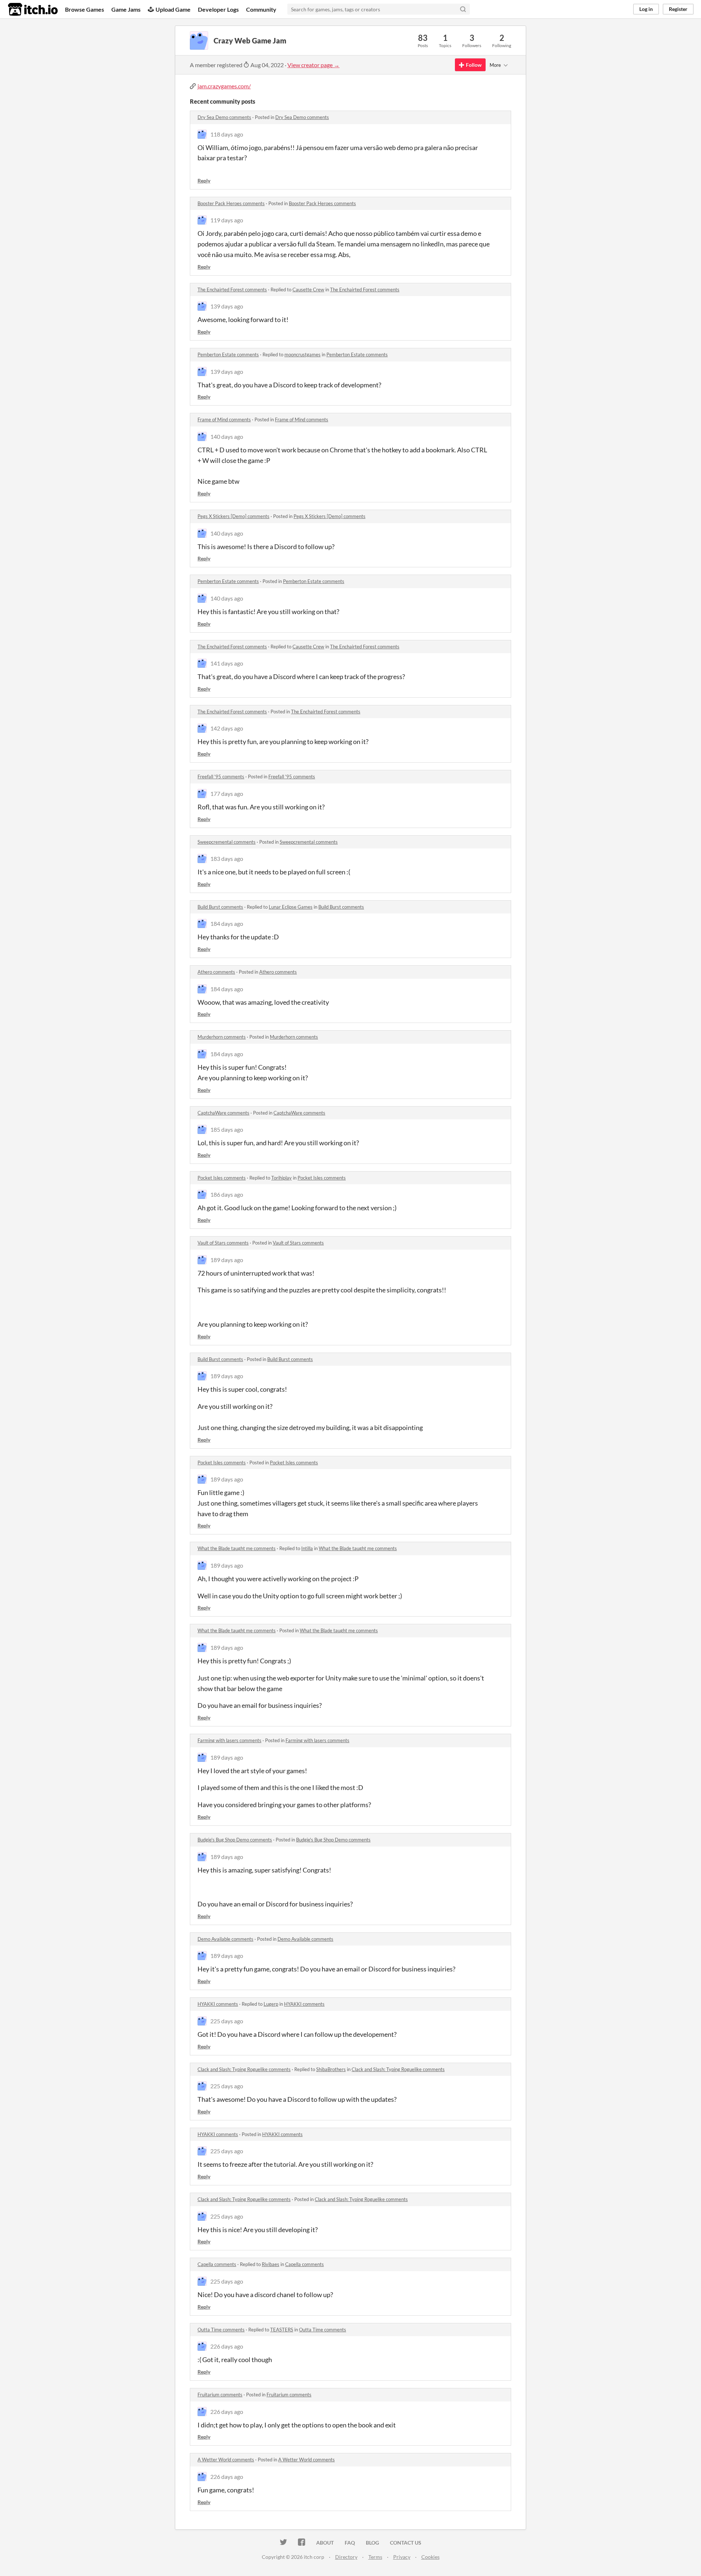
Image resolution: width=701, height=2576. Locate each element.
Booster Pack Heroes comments (231, 203)
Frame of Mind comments (224, 419)
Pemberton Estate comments (228, 354)
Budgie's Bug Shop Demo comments (235, 1840)
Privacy (402, 2557)
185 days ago (227, 1129)
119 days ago (227, 220)
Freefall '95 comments (221, 777)
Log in (646, 9)
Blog (372, 2543)
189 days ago (227, 1260)
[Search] (463, 9)
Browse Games (85, 9)
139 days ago (227, 306)
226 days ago (227, 2346)
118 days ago (227, 134)
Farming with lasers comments (229, 1740)
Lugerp (271, 2004)
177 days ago (227, 793)
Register (678, 9)
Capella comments (217, 2264)
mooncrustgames (302, 354)
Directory (346, 2557)
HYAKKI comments (218, 2004)
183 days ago (227, 858)
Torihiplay (281, 1178)
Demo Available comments (225, 1939)
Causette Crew (308, 290)
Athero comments (216, 972)
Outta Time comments (221, 2330)
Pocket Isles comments (222, 1178)
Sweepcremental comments (227, 842)
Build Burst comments (220, 907)
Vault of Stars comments (223, 1243)
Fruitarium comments (220, 2395)
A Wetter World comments (226, 2460)
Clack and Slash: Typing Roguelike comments (244, 2069)
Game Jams (126, 9)
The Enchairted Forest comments (232, 290)
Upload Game (173, 9)
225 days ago (227, 2021)
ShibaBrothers (331, 2069)
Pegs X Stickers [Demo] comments (233, 516)
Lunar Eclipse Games (291, 907)
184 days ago (227, 923)
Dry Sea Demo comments (224, 117)
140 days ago (227, 436)
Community (261, 9)
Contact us (406, 2543)
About (325, 2543)
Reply (204, 181)
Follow (474, 65)
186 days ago (227, 1194)
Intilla (307, 1548)
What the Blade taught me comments (237, 1548)
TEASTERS (282, 2330)
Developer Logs (218, 9)
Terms (375, 2557)
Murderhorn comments (222, 1037)
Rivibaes (271, 2264)
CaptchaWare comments (223, 1113)
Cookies (430, 2557)
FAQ (350, 2543)
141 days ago (227, 663)
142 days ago (227, 728)
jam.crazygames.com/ (224, 86)
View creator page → (313, 65)
